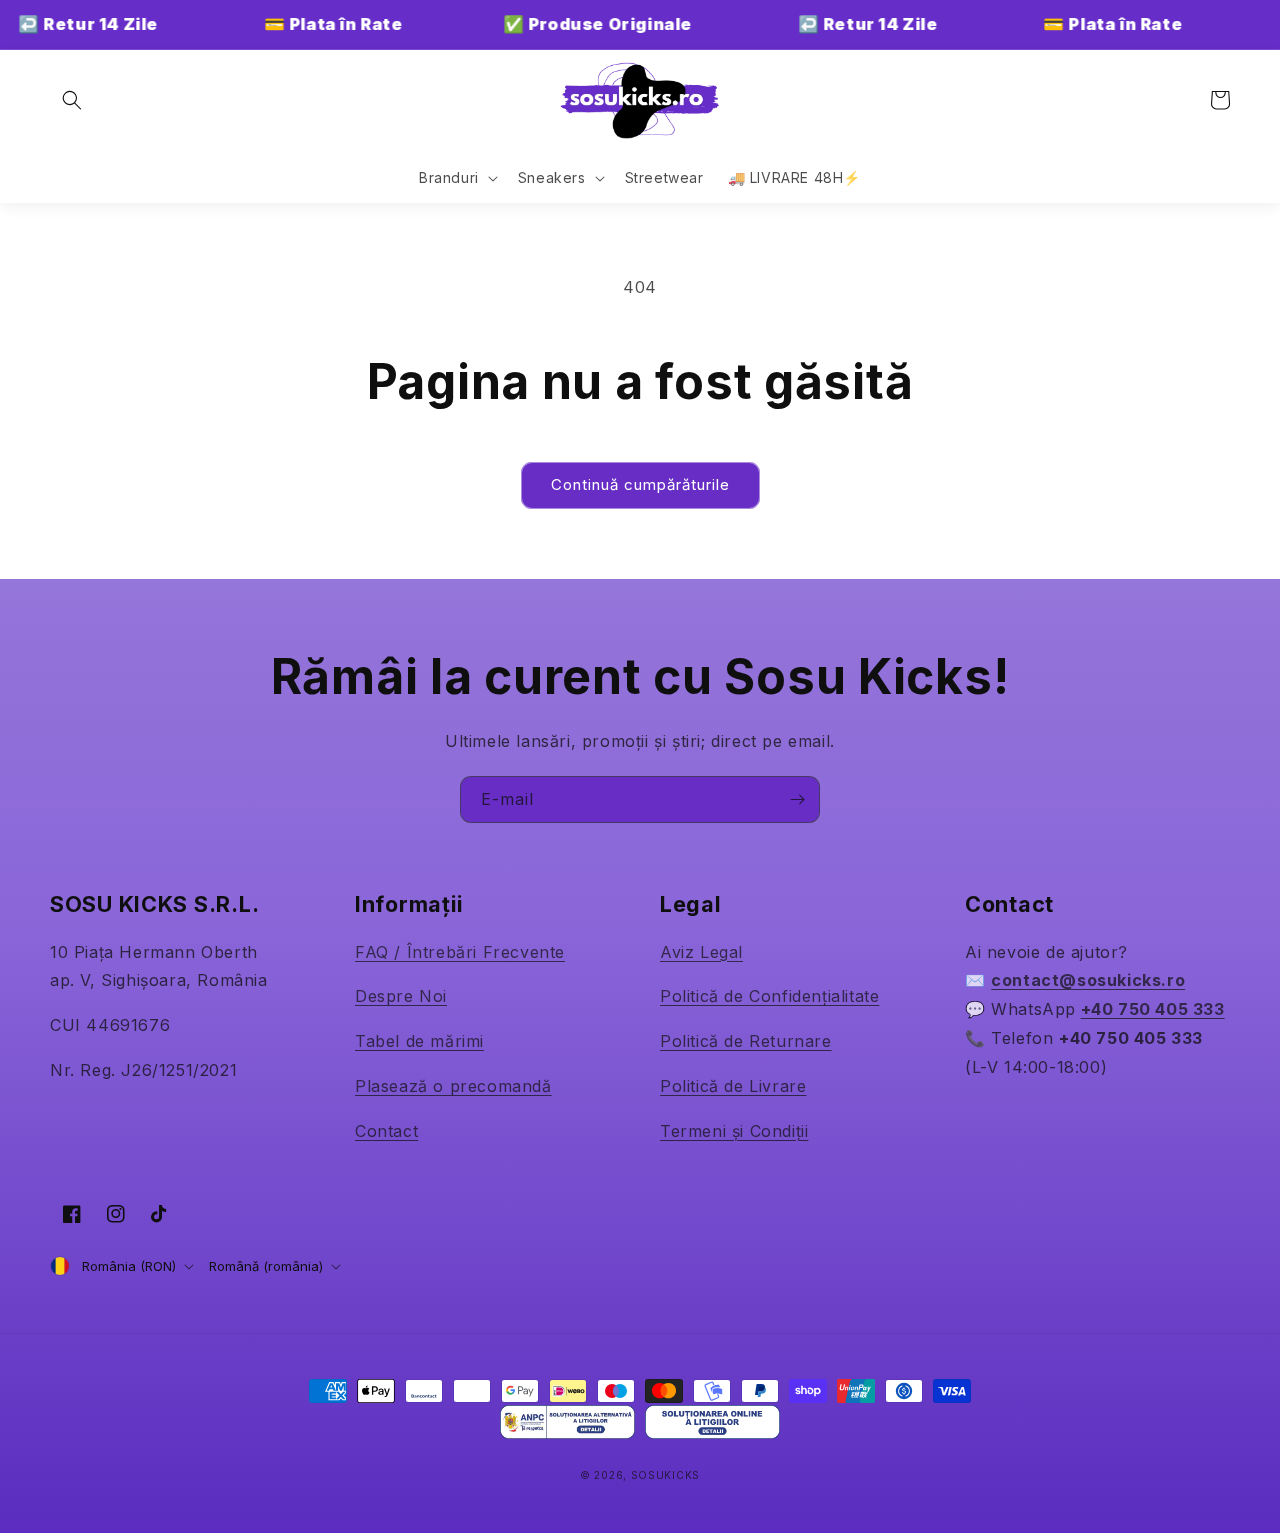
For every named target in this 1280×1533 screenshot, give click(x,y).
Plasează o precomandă (453, 1086)
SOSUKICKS (665, 1475)
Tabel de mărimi (419, 1041)
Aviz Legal (701, 952)
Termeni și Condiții (734, 1131)
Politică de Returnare (746, 1041)
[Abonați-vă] (797, 799)
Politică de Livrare (733, 1086)
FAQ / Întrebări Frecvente (460, 952)
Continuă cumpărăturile (640, 484)
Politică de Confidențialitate (769, 996)
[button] (72, 100)
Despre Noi (401, 996)
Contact (386, 1131)
